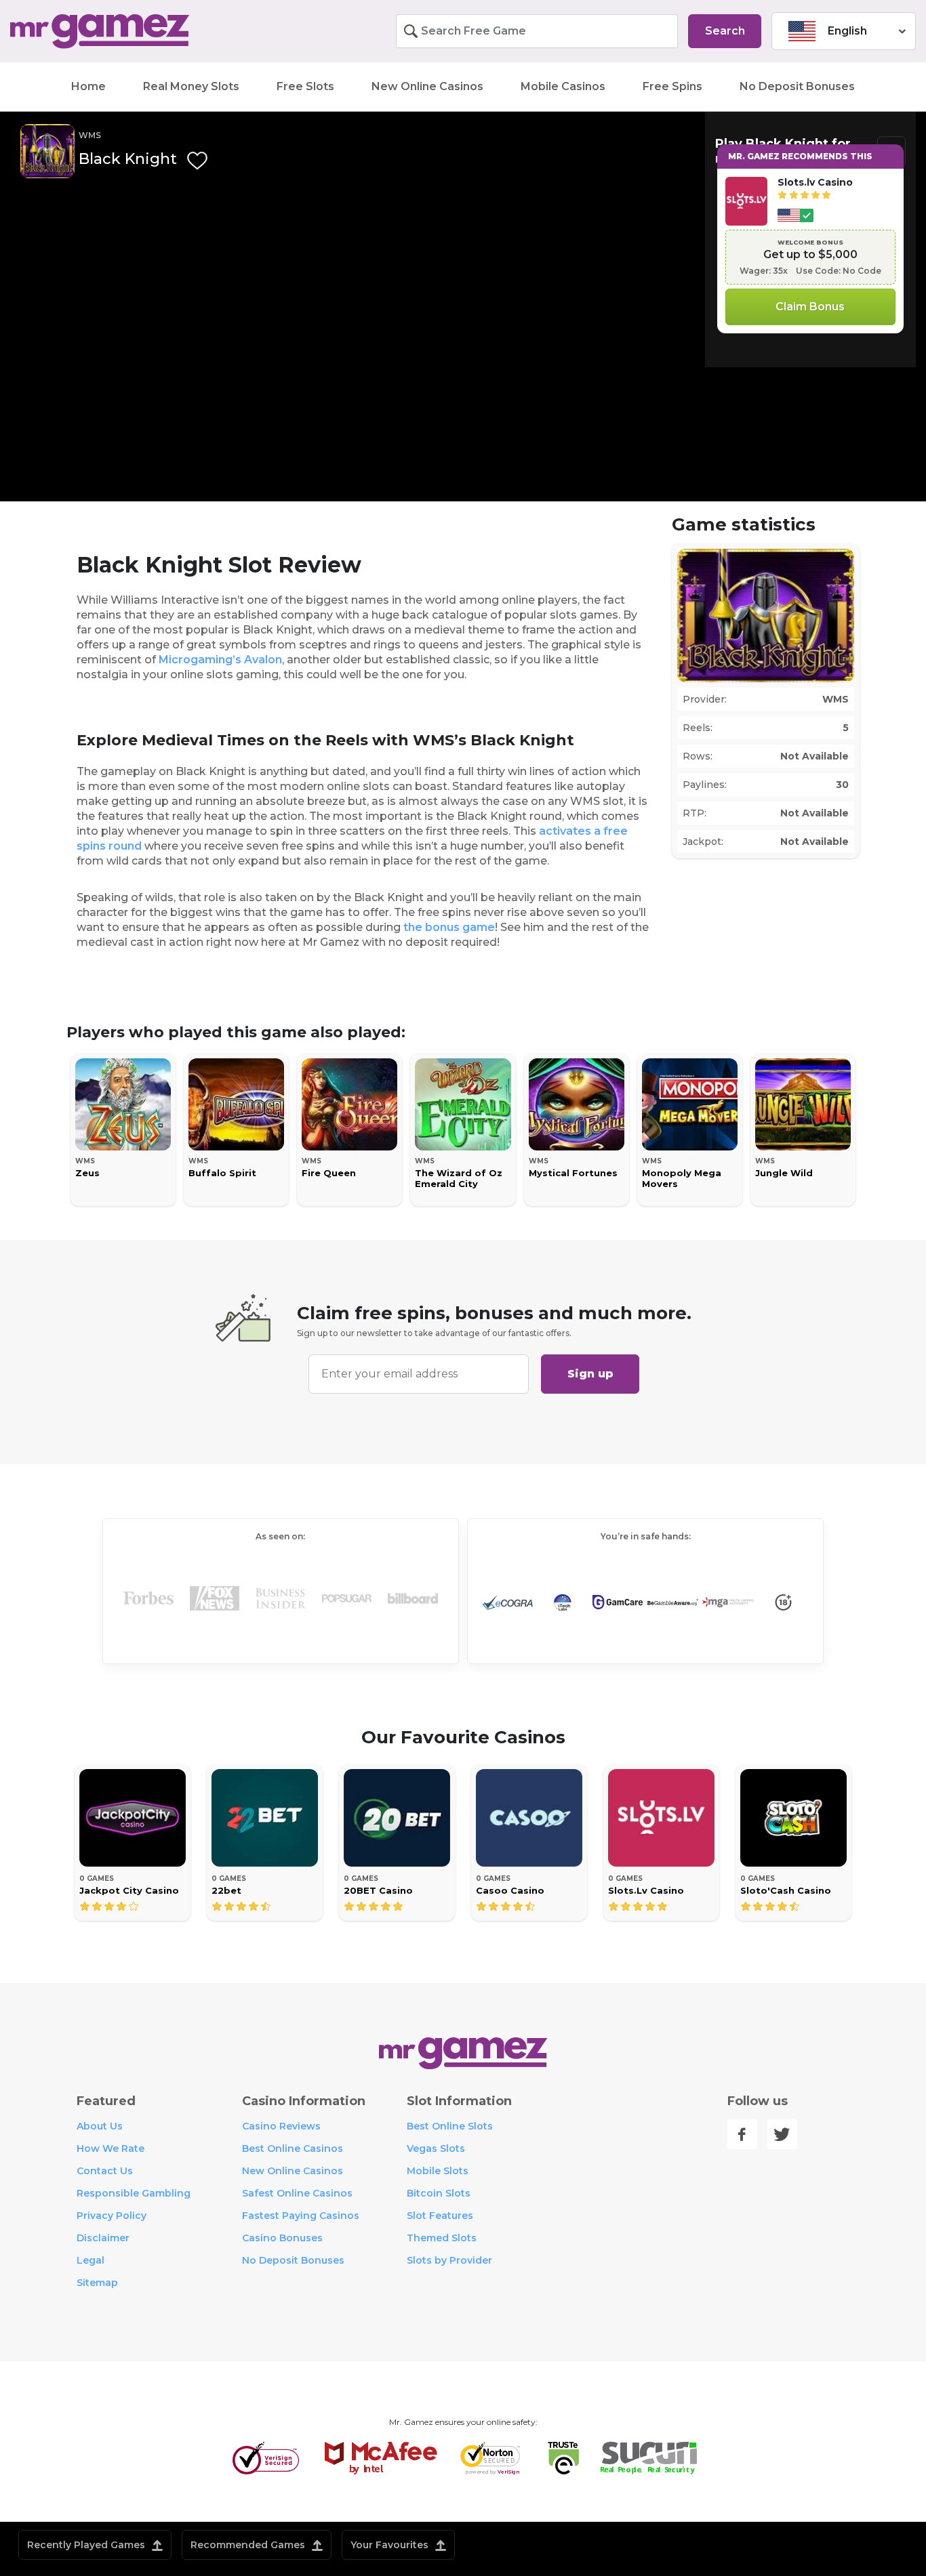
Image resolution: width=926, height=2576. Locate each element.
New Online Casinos (427, 86)
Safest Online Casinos (297, 2193)
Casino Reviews (281, 2126)
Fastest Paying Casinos (301, 2216)
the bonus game (449, 927)
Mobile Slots (438, 2171)
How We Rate (110, 2148)
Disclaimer (103, 2238)
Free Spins (672, 86)
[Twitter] (782, 2134)
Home (88, 86)
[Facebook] (742, 2134)
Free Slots (305, 86)
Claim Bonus (810, 307)
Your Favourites (391, 2545)
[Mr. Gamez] (116, 32)
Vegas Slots (436, 2148)
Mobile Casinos (563, 86)
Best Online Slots (450, 2126)
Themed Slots (442, 2238)
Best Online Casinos (293, 2148)
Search (725, 31)
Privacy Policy (112, 2216)
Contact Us (105, 2171)
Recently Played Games (87, 2545)
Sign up (590, 1374)
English (847, 31)
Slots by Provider (449, 2260)
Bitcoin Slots (439, 2193)
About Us (100, 2126)
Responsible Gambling (134, 2193)
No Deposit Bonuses (797, 86)
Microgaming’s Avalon (220, 660)
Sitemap (97, 2283)
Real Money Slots (191, 86)
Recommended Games (249, 2545)
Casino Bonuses (282, 2238)
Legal (90, 2260)
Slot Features (440, 2216)
